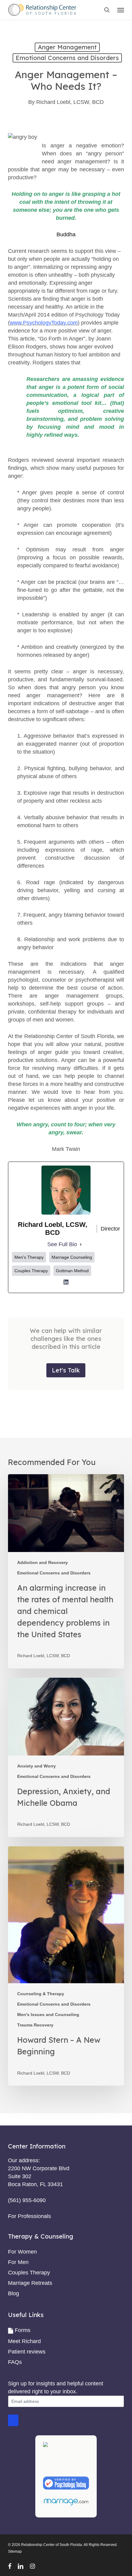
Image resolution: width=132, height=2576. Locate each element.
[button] (121, 10)
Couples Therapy (29, 2273)
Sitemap (15, 2551)
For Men (18, 2262)
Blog (14, 2293)
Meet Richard (24, 2341)
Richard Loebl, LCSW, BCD (70, 102)
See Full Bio (62, 1244)
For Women (22, 2252)
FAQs (15, 2362)
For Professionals (29, 2216)
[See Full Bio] (81, 1244)
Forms (23, 2330)
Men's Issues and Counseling (48, 2015)
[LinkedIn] (66, 1284)
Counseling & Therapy (41, 1994)
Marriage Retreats (30, 2283)
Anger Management (67, 47)
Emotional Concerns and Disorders (67, 58)
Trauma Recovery (35, 2025)
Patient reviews (27, 2352)
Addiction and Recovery (43, 1562)
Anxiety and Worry (37, 1766)
